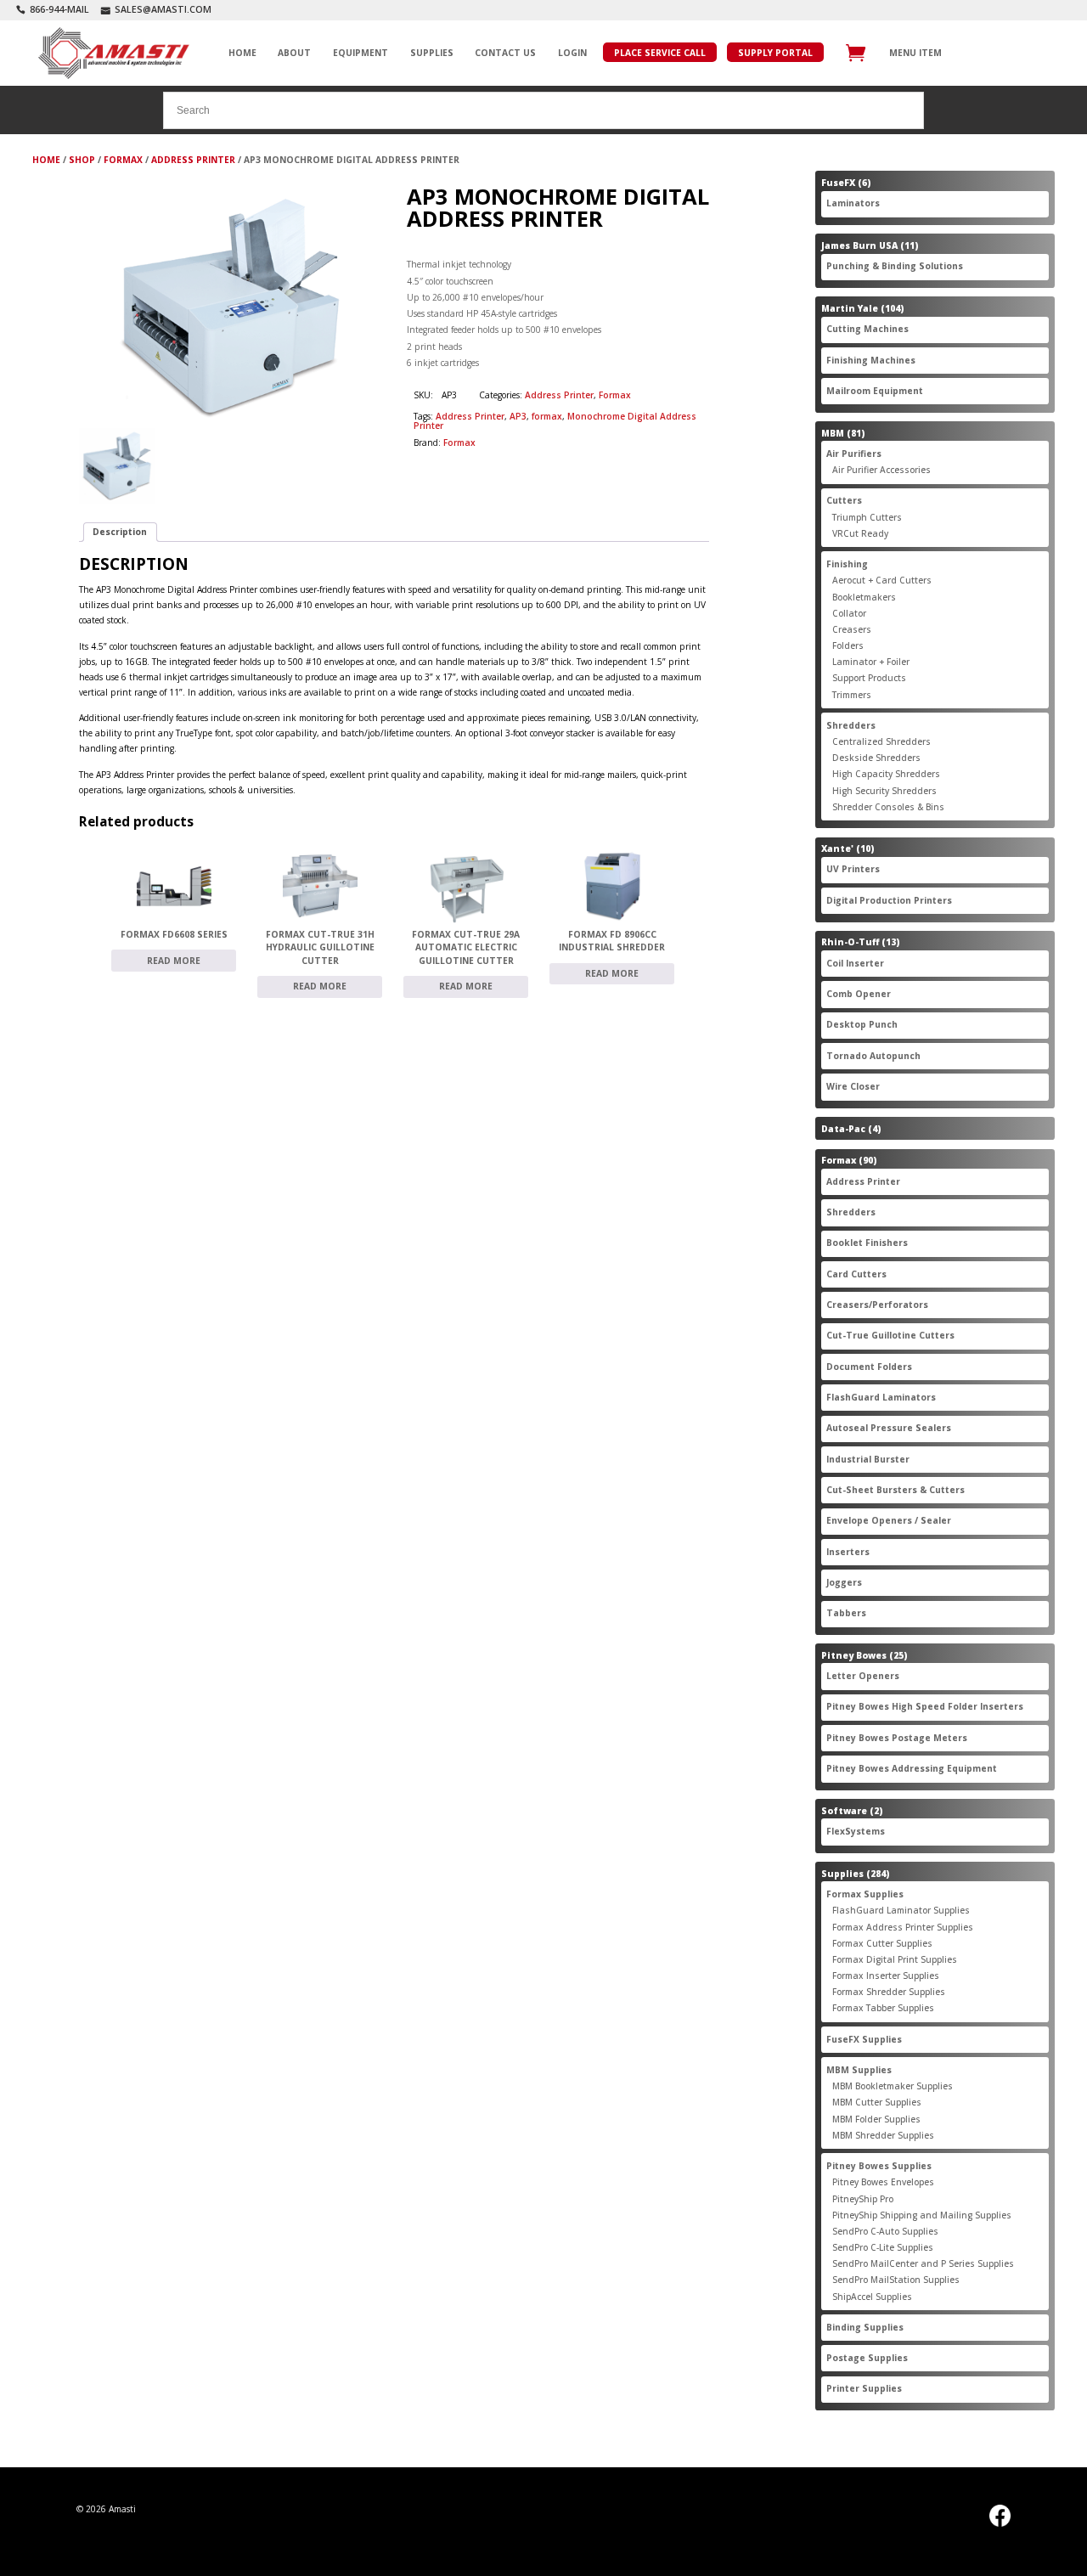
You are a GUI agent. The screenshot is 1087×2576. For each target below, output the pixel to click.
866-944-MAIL (59, 9)
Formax (123, 160)
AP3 (518, 416)
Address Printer (193, 160)
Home (46, 160)
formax (547, 416)
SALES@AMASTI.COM (163, 9)
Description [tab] (120, 532)
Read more (174, 961)
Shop (82, 160)
